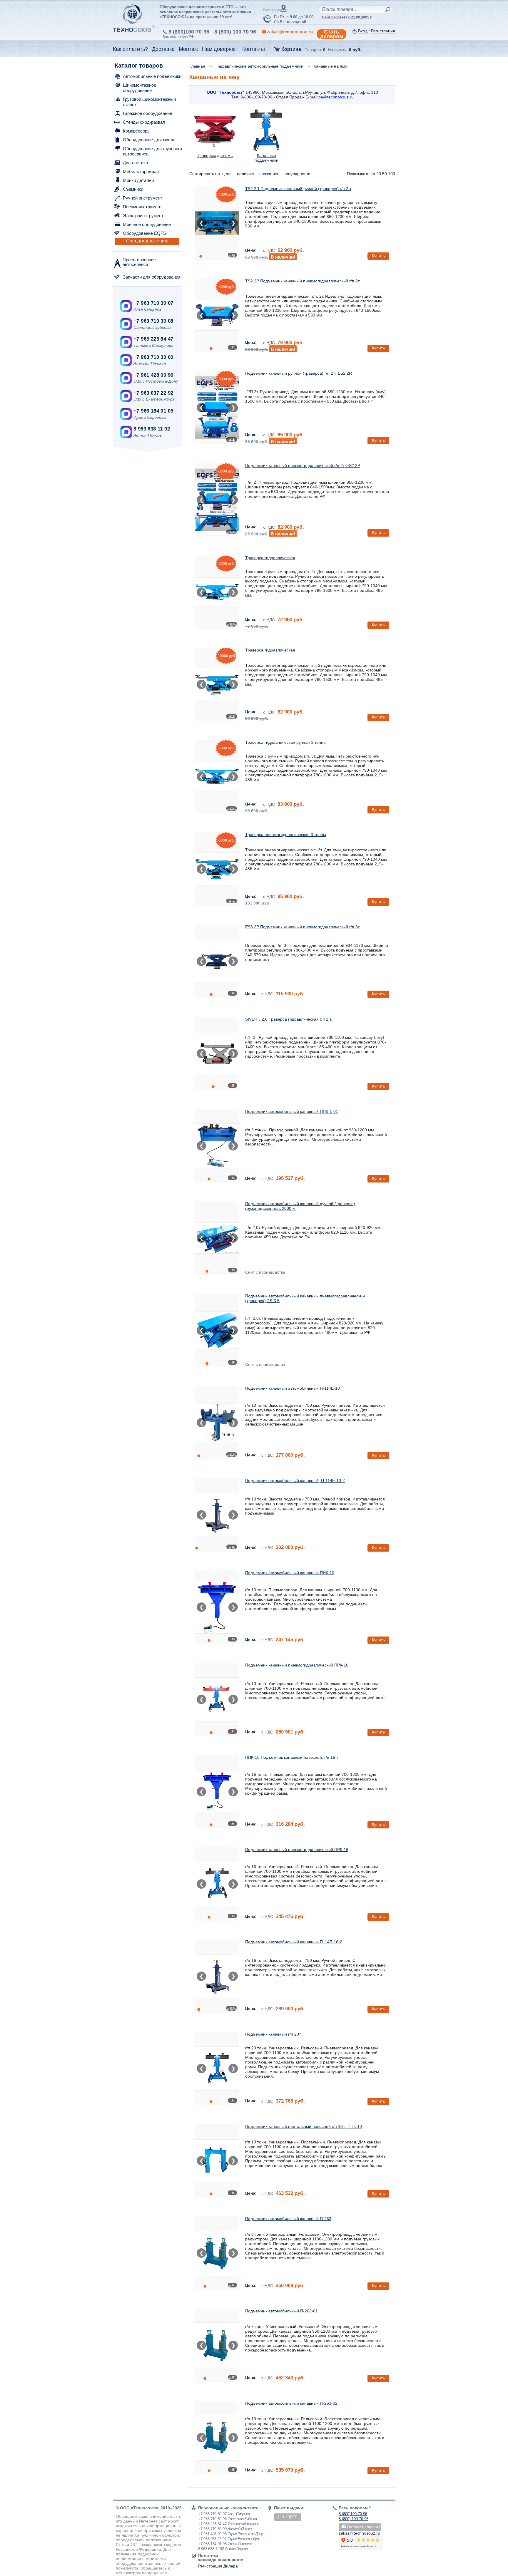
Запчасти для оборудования (152, 277)
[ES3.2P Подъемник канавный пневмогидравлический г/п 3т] (217, 961)
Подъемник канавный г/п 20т (273, 2034)
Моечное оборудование (147, 224)
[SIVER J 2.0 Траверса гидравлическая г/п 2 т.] (217, 1053)
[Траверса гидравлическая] (217, 592)
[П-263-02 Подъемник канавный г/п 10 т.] (217, 2438)
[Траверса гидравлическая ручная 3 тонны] (217, 777)
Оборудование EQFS (144, 233)
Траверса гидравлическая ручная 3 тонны (286, 742)
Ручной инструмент (143, 198)
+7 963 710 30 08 (153, 321)
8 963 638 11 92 (152, 429)
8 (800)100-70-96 (189, 32)
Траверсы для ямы (215, 155)
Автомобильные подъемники (152, 76)
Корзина (291, 49)
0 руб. (355, 50)
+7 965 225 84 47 (153, 339)
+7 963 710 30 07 (153, 303)
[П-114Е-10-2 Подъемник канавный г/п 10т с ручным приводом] (217, 1515)
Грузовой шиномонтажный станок (149, 102)
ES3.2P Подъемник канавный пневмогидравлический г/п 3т (302, 927)
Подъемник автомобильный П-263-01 (281, 2311)
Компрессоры (137, 131)
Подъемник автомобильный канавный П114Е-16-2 (294, 1942)
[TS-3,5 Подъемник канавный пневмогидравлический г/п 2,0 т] (217, 1330)
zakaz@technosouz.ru (359, 2533)
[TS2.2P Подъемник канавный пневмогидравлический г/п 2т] (217, 315)
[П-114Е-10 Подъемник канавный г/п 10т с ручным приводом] (217, 1423)
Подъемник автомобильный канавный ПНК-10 (290, 1573)
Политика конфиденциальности (221, 2557)
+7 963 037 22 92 (153, 393)
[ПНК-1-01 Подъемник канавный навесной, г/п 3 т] (217, 1146)
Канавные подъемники (266, 158)
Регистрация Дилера (218, 2566)
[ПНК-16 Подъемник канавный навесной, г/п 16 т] (217, 1792)
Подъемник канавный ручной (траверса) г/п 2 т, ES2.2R (299, 373)
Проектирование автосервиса (139, 262)
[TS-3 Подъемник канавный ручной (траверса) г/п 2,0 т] (217, 1238)
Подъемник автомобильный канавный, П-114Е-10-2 (295, 1480)
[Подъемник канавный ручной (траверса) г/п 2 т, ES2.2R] (217, 408)
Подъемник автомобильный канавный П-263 (288, 2219)
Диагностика (135, 163)
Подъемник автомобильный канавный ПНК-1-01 (292, 1111)
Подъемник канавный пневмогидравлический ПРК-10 (297, 1665)
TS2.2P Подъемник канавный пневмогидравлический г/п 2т (302, 281)
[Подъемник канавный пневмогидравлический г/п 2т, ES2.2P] (217, 500)
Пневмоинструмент (142, 207)
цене (228, 174)
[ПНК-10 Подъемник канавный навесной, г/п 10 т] (217, 1607)
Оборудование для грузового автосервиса (152, 151)
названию (269, 174)
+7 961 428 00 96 (153, 375)
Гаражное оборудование (147, 113)
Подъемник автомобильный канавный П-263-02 (291, 2403)
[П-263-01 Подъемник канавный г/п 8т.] (217, 2345)
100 (392, 174)
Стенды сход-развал (144, 122)
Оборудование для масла (149, 140)
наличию (246, 174)
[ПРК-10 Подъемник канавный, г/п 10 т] (217, 1699)
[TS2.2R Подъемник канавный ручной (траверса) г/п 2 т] (217, 223)
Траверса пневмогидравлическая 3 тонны (286, 835)
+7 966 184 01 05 (153, 411)
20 (379, 174)
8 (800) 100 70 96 (235, 32)
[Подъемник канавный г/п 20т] (217, 2068)
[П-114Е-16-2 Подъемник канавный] (217, 1976)
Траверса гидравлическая (270, 558)
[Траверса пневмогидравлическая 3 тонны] (217, 869)
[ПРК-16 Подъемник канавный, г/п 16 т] (217, 1884)
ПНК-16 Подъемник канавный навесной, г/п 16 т (292, 1757)
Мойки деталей (138, 180)
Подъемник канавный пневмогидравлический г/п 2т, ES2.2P (303, 465)
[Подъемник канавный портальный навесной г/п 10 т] (217, 2161)
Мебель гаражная (141, 171)
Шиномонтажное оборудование (139, 88)
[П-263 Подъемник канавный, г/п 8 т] (217, 2253)
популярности (298, 174)
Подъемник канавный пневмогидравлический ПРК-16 (297, 1850)
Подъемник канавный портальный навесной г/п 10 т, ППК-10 (304, 2126)
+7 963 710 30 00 (153, 357)
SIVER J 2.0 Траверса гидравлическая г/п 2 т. (289, 1019)
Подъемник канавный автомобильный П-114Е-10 (293, 1388)
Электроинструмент (143, 216)
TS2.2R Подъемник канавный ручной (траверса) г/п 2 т (298, 189)
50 (385, 174)
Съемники (133, 189)
